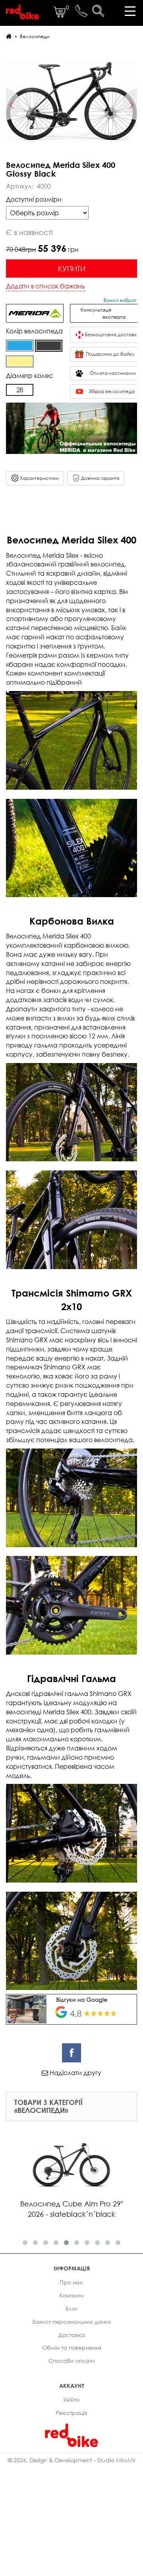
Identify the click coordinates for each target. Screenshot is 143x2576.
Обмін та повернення (72, 2347)
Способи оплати (72, 2361)
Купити (72, 269)
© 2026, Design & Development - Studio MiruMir (72, 2460)
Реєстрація (71, 2413)
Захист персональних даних (71, 2322)
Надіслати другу (75, 2073)
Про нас (71, 2282)
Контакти (72, 2295)
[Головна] (9, 36)
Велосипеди (35, 36)
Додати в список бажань (45, 286)
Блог (71, 2308)
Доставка (72, 2335)
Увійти (71, 2400)
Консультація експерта (106, 313)
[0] (60, 16)
